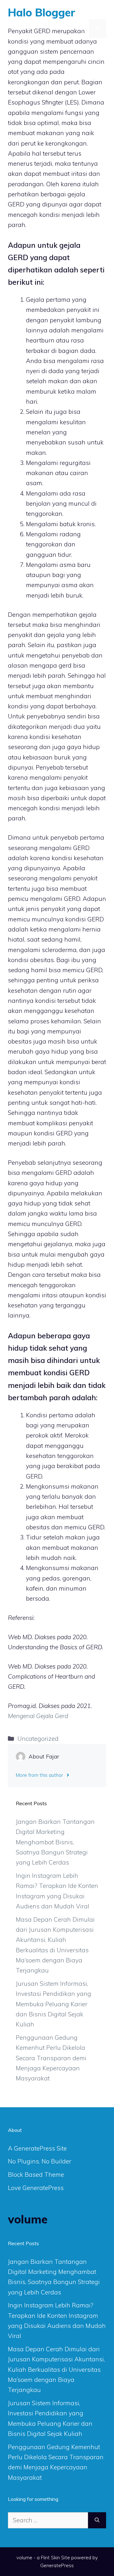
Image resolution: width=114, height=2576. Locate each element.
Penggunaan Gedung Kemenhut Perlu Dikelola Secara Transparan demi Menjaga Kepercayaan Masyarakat (51, 2058)
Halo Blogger (42, 12)
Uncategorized (38, 1739)
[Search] (97, 2520)
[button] (80, 29)
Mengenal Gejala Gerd (38, 1716)
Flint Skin (50, 2558)
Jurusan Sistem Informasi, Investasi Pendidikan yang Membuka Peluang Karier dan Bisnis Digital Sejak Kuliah (54, 2004)
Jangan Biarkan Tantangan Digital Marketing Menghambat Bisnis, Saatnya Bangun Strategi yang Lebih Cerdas (55, 1842)
